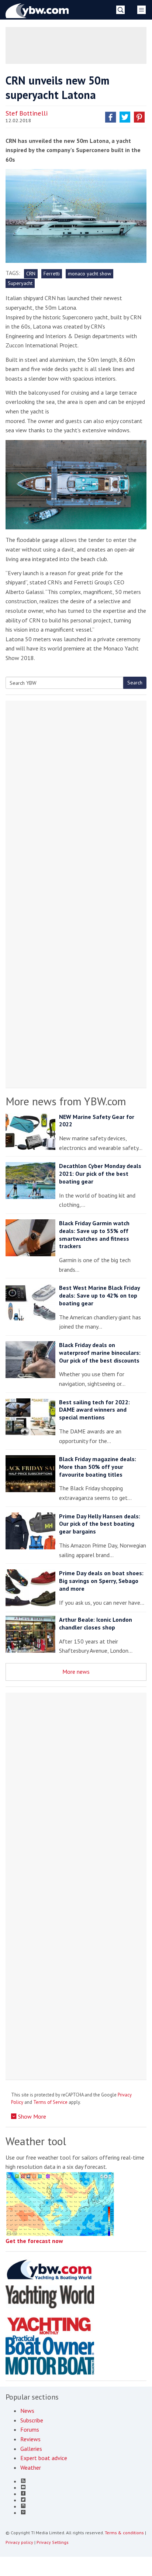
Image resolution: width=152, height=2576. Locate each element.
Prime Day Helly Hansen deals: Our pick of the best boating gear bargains (100, 1524)
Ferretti (52, 274)
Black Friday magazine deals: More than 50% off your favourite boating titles (98, 1467)
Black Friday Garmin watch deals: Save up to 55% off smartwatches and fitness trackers (94, 1234)
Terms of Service (50, 2102)
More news (76, 1672)
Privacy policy (19, 2542)
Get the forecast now (34, 2241)
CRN (31, 274)
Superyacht (20, 283)
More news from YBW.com (66, 1101)
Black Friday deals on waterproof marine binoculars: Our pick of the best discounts (100, 1353)
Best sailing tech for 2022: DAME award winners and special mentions (94, 1410)
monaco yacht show (89, 274)
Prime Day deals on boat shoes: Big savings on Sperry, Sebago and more (101, 1581)
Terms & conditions (124, 2533)
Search (135, 683)
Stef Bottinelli (27, 113)
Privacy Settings (53, 2542)
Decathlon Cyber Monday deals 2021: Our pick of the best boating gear (100, 1174)
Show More (31, 2116)
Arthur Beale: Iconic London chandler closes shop (96, 1623)
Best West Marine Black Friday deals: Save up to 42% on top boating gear (99, 1295)
